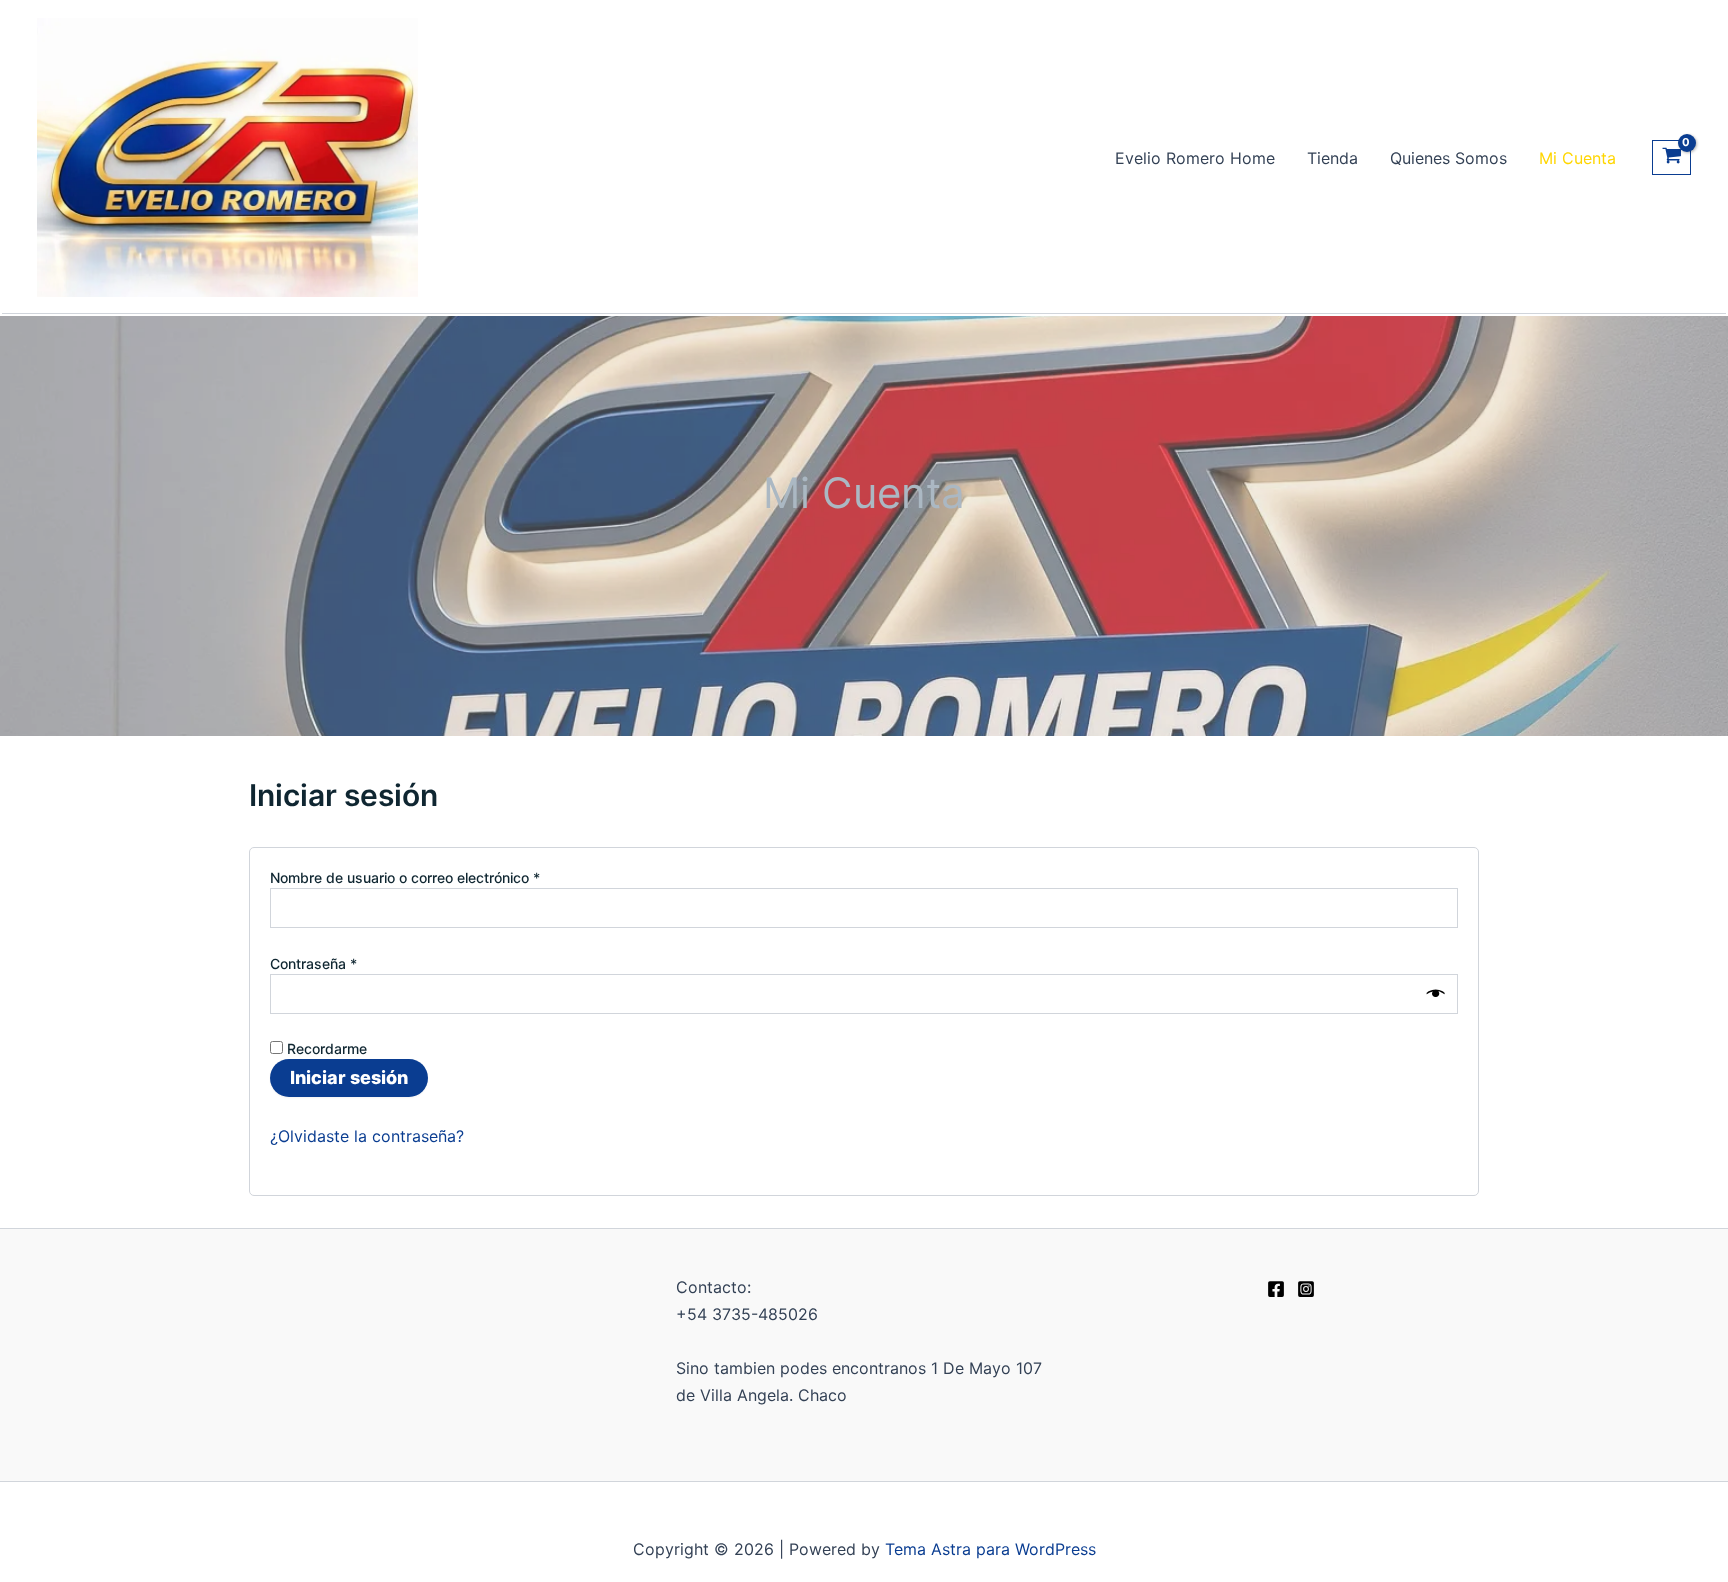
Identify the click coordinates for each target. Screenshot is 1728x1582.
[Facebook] (1276, 1289)
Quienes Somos (1448, 158)
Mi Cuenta (1577, 158)
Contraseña (346, 963)
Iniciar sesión (349, 1077)
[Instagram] (1306, 1289)
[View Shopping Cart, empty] (1671, 158)
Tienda (1332, 158)
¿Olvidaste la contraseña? (367, 1136)
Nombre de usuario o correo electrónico (438, 877)
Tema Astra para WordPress (990, 1549)
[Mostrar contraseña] (1436, 994)
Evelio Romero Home (1195, 158)
